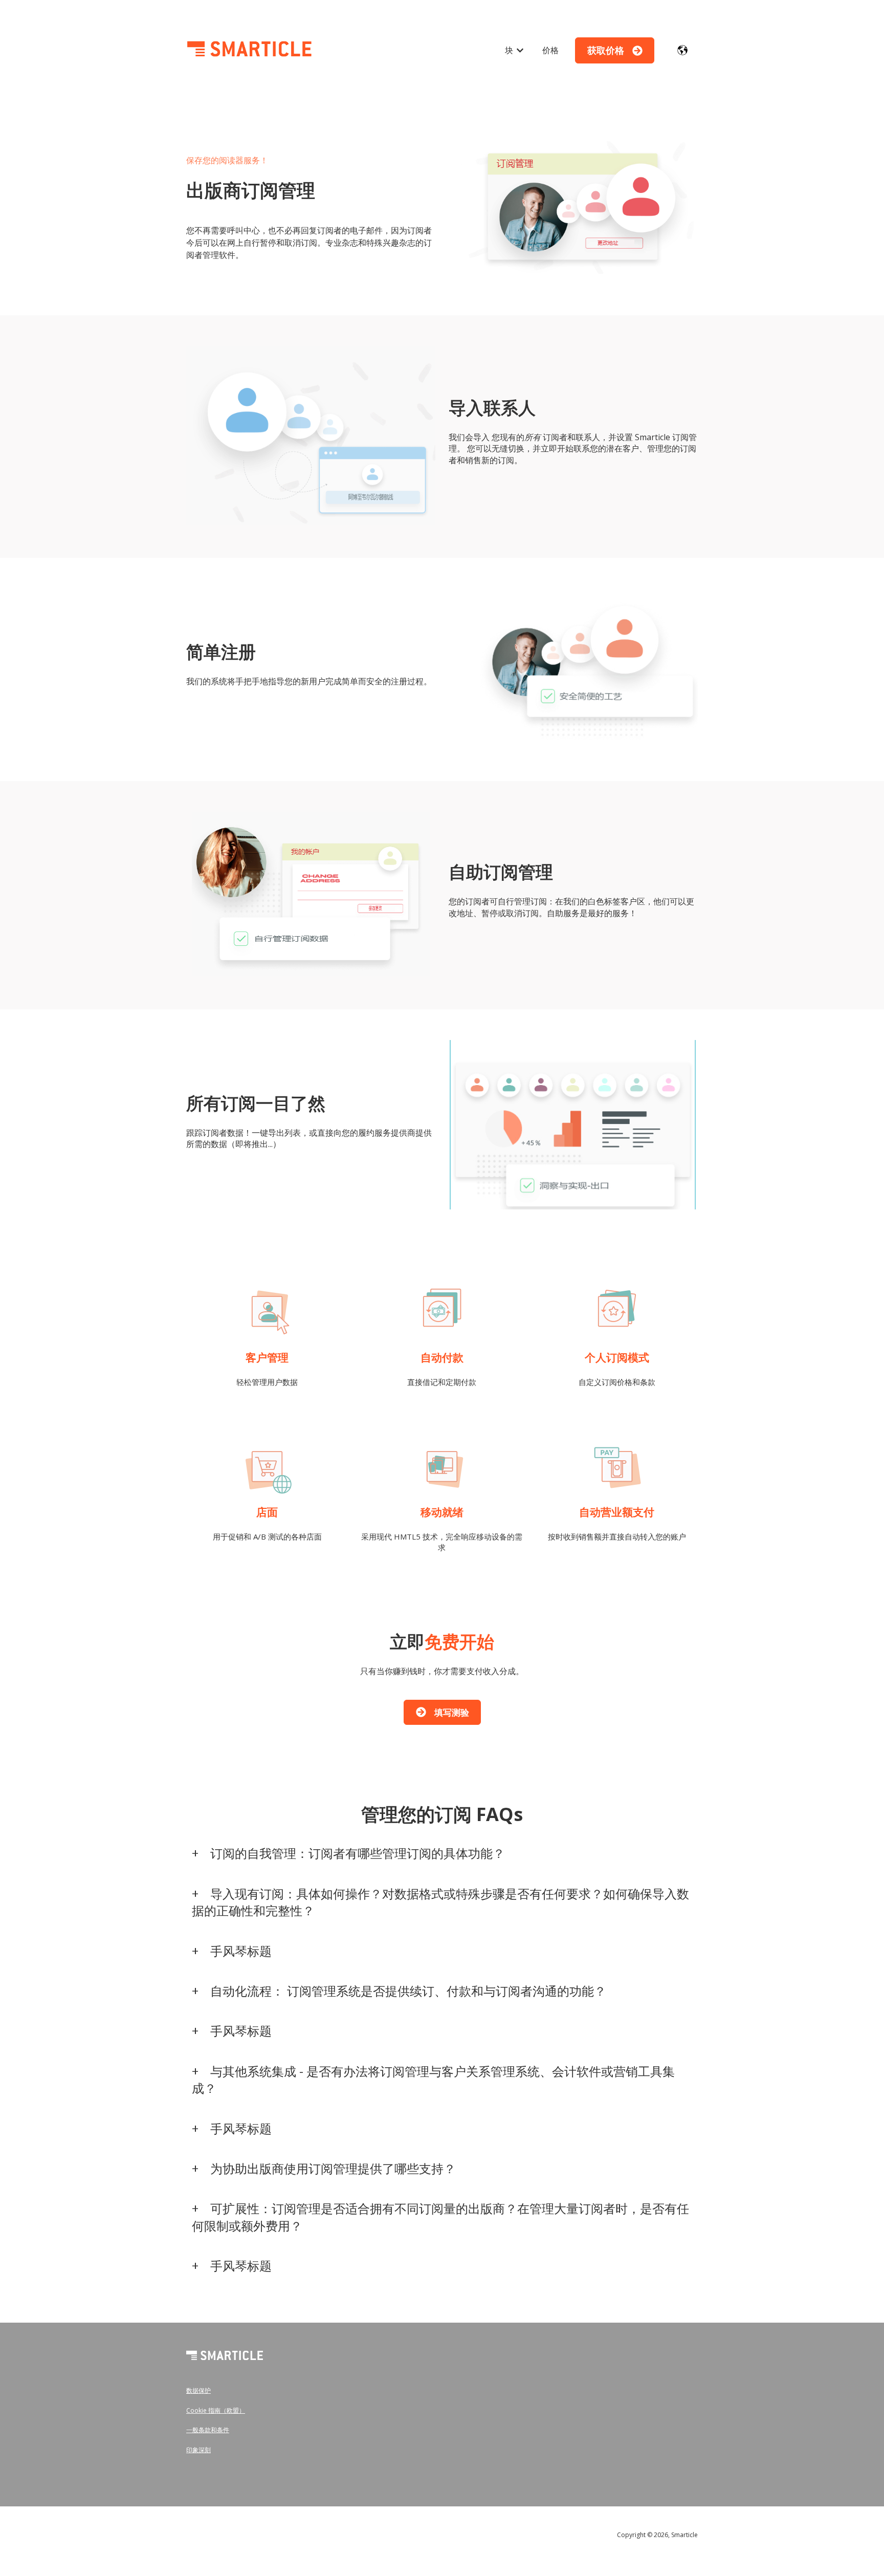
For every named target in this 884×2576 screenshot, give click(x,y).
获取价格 (606, 50)
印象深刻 (198, 2450)
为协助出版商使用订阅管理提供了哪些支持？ (333, 2168)
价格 (550, 50)
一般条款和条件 (208, 2430)
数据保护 (198, 2390)
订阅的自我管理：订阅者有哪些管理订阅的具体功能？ (358, 1853)
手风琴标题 (241, 1951)
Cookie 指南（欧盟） (216, 2410)
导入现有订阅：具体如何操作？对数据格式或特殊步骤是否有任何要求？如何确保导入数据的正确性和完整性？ (440, 1902)
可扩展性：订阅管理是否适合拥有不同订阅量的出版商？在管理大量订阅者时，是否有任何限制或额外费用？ (440, 2217)
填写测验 (452, 1712)
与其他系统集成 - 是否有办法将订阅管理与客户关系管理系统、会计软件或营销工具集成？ (433, 2080)
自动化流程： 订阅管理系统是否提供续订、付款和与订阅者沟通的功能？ (408, 1991)
